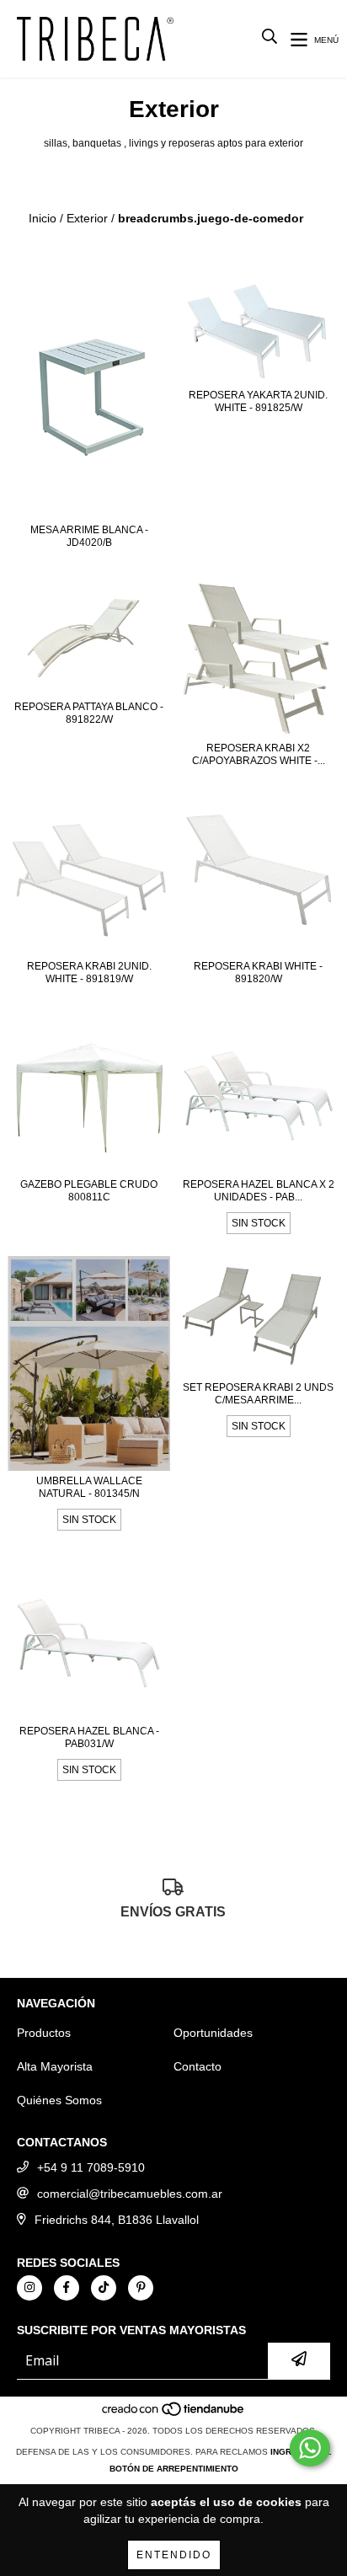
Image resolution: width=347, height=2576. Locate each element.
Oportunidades (213, 2033)
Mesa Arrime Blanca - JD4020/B (89, 536)
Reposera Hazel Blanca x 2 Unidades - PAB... (259, 1191)
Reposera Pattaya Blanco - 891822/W (89, 713)
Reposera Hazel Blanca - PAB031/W (89, 1737)
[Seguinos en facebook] (67, 2288)
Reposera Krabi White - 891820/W (258, 973)
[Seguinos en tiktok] (104, 2288)
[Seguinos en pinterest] (141, 2288)
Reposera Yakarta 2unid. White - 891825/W (258, 401)
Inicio (43, 218)
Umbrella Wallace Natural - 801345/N (89, 1487)
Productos (44, 2033)
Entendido (174, 2555)
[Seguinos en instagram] (29, 2288)
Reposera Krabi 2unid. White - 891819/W (89, 973)
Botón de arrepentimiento (174, 2469)
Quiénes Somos (59, 2100)
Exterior (87, 218)
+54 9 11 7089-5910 (91, 2167)
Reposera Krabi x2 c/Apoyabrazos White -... (259, 754)
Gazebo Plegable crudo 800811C (89, 1191)
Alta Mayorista (55, 2066)
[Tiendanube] (174, 2414)
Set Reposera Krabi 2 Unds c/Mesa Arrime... (258, 1394)
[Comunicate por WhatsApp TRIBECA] (310, 2448)
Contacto (198, 2066)
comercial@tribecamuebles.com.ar (130, 2194)
